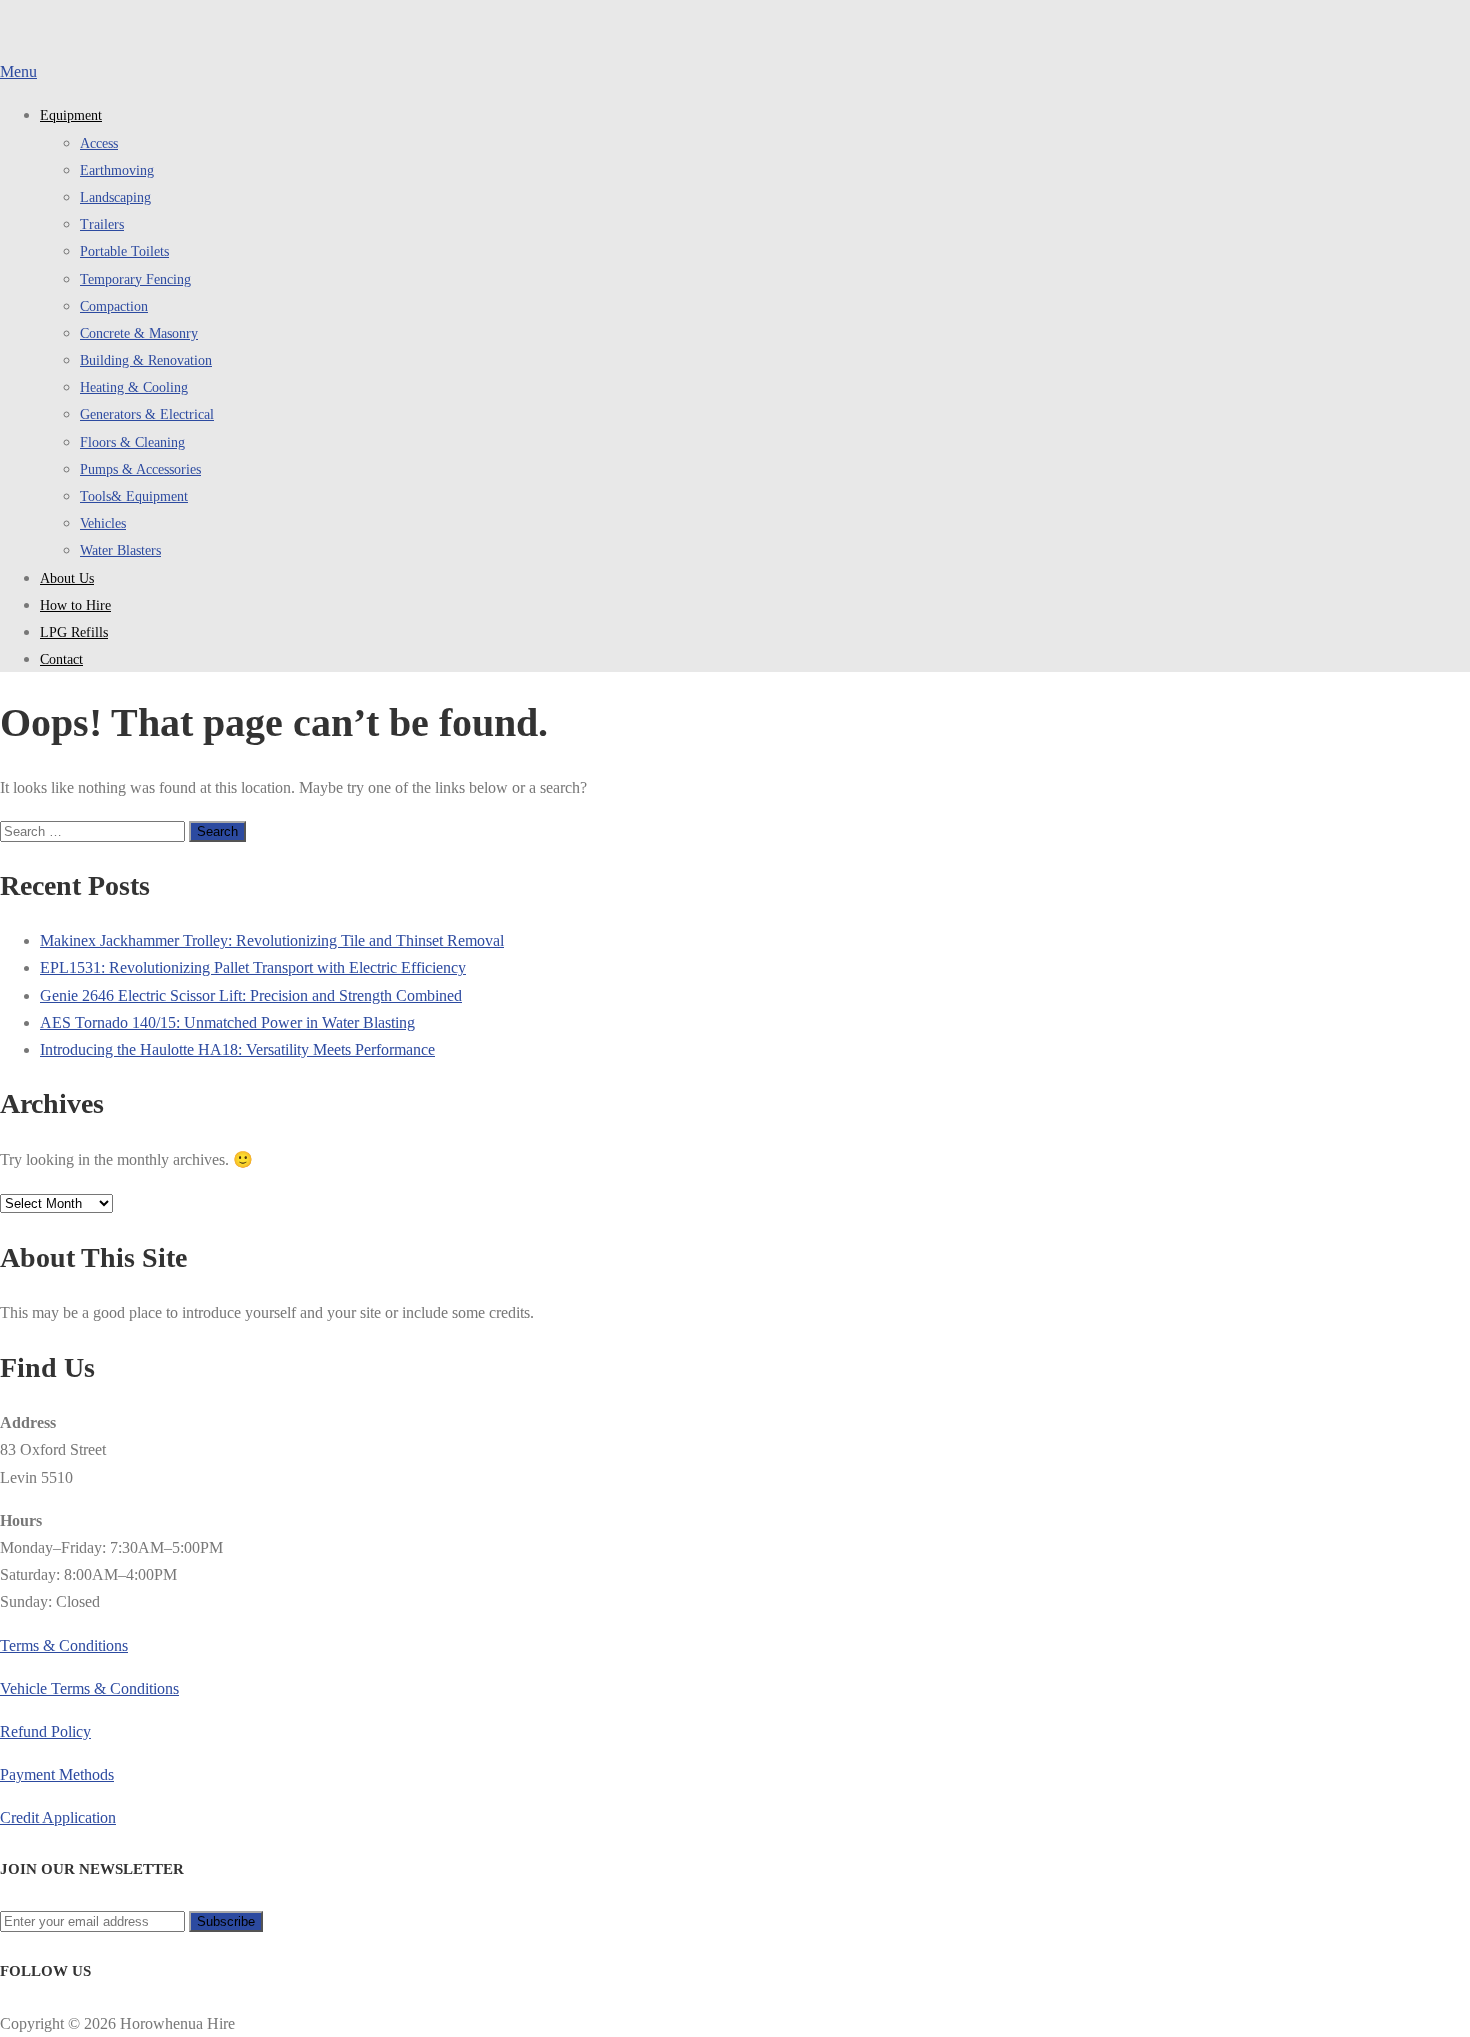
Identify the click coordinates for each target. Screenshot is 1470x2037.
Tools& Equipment (134, 496)
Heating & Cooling (134, 387)
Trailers (102, 224)
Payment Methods (57, 1774)
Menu (18, 71)
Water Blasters (120, 550)
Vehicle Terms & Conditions (89, 1688)
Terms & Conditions (64, 1645)
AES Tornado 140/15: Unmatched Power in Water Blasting (227, 1022)
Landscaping (115, 197)
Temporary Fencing (135, 279)
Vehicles (103, 523)
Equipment (71, 115)
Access (99, 143)
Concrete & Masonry (139, 333)
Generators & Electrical (147, 414)
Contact (61, 659)
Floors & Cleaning (132, 442)
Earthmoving (117, 170)
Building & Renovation (146, 360)
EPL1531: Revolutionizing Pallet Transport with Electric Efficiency (253, 967)
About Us (67, 578)
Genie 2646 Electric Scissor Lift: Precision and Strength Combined (251, 995)
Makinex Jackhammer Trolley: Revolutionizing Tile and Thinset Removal (272, 940)
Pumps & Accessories (140, 469)
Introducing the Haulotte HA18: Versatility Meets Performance (237, 1049)
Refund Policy (45, 1731)
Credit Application (58, 1817)
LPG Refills (74, 632)
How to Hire (75, 605)
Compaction (114, 306)
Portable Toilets (124, 251)
